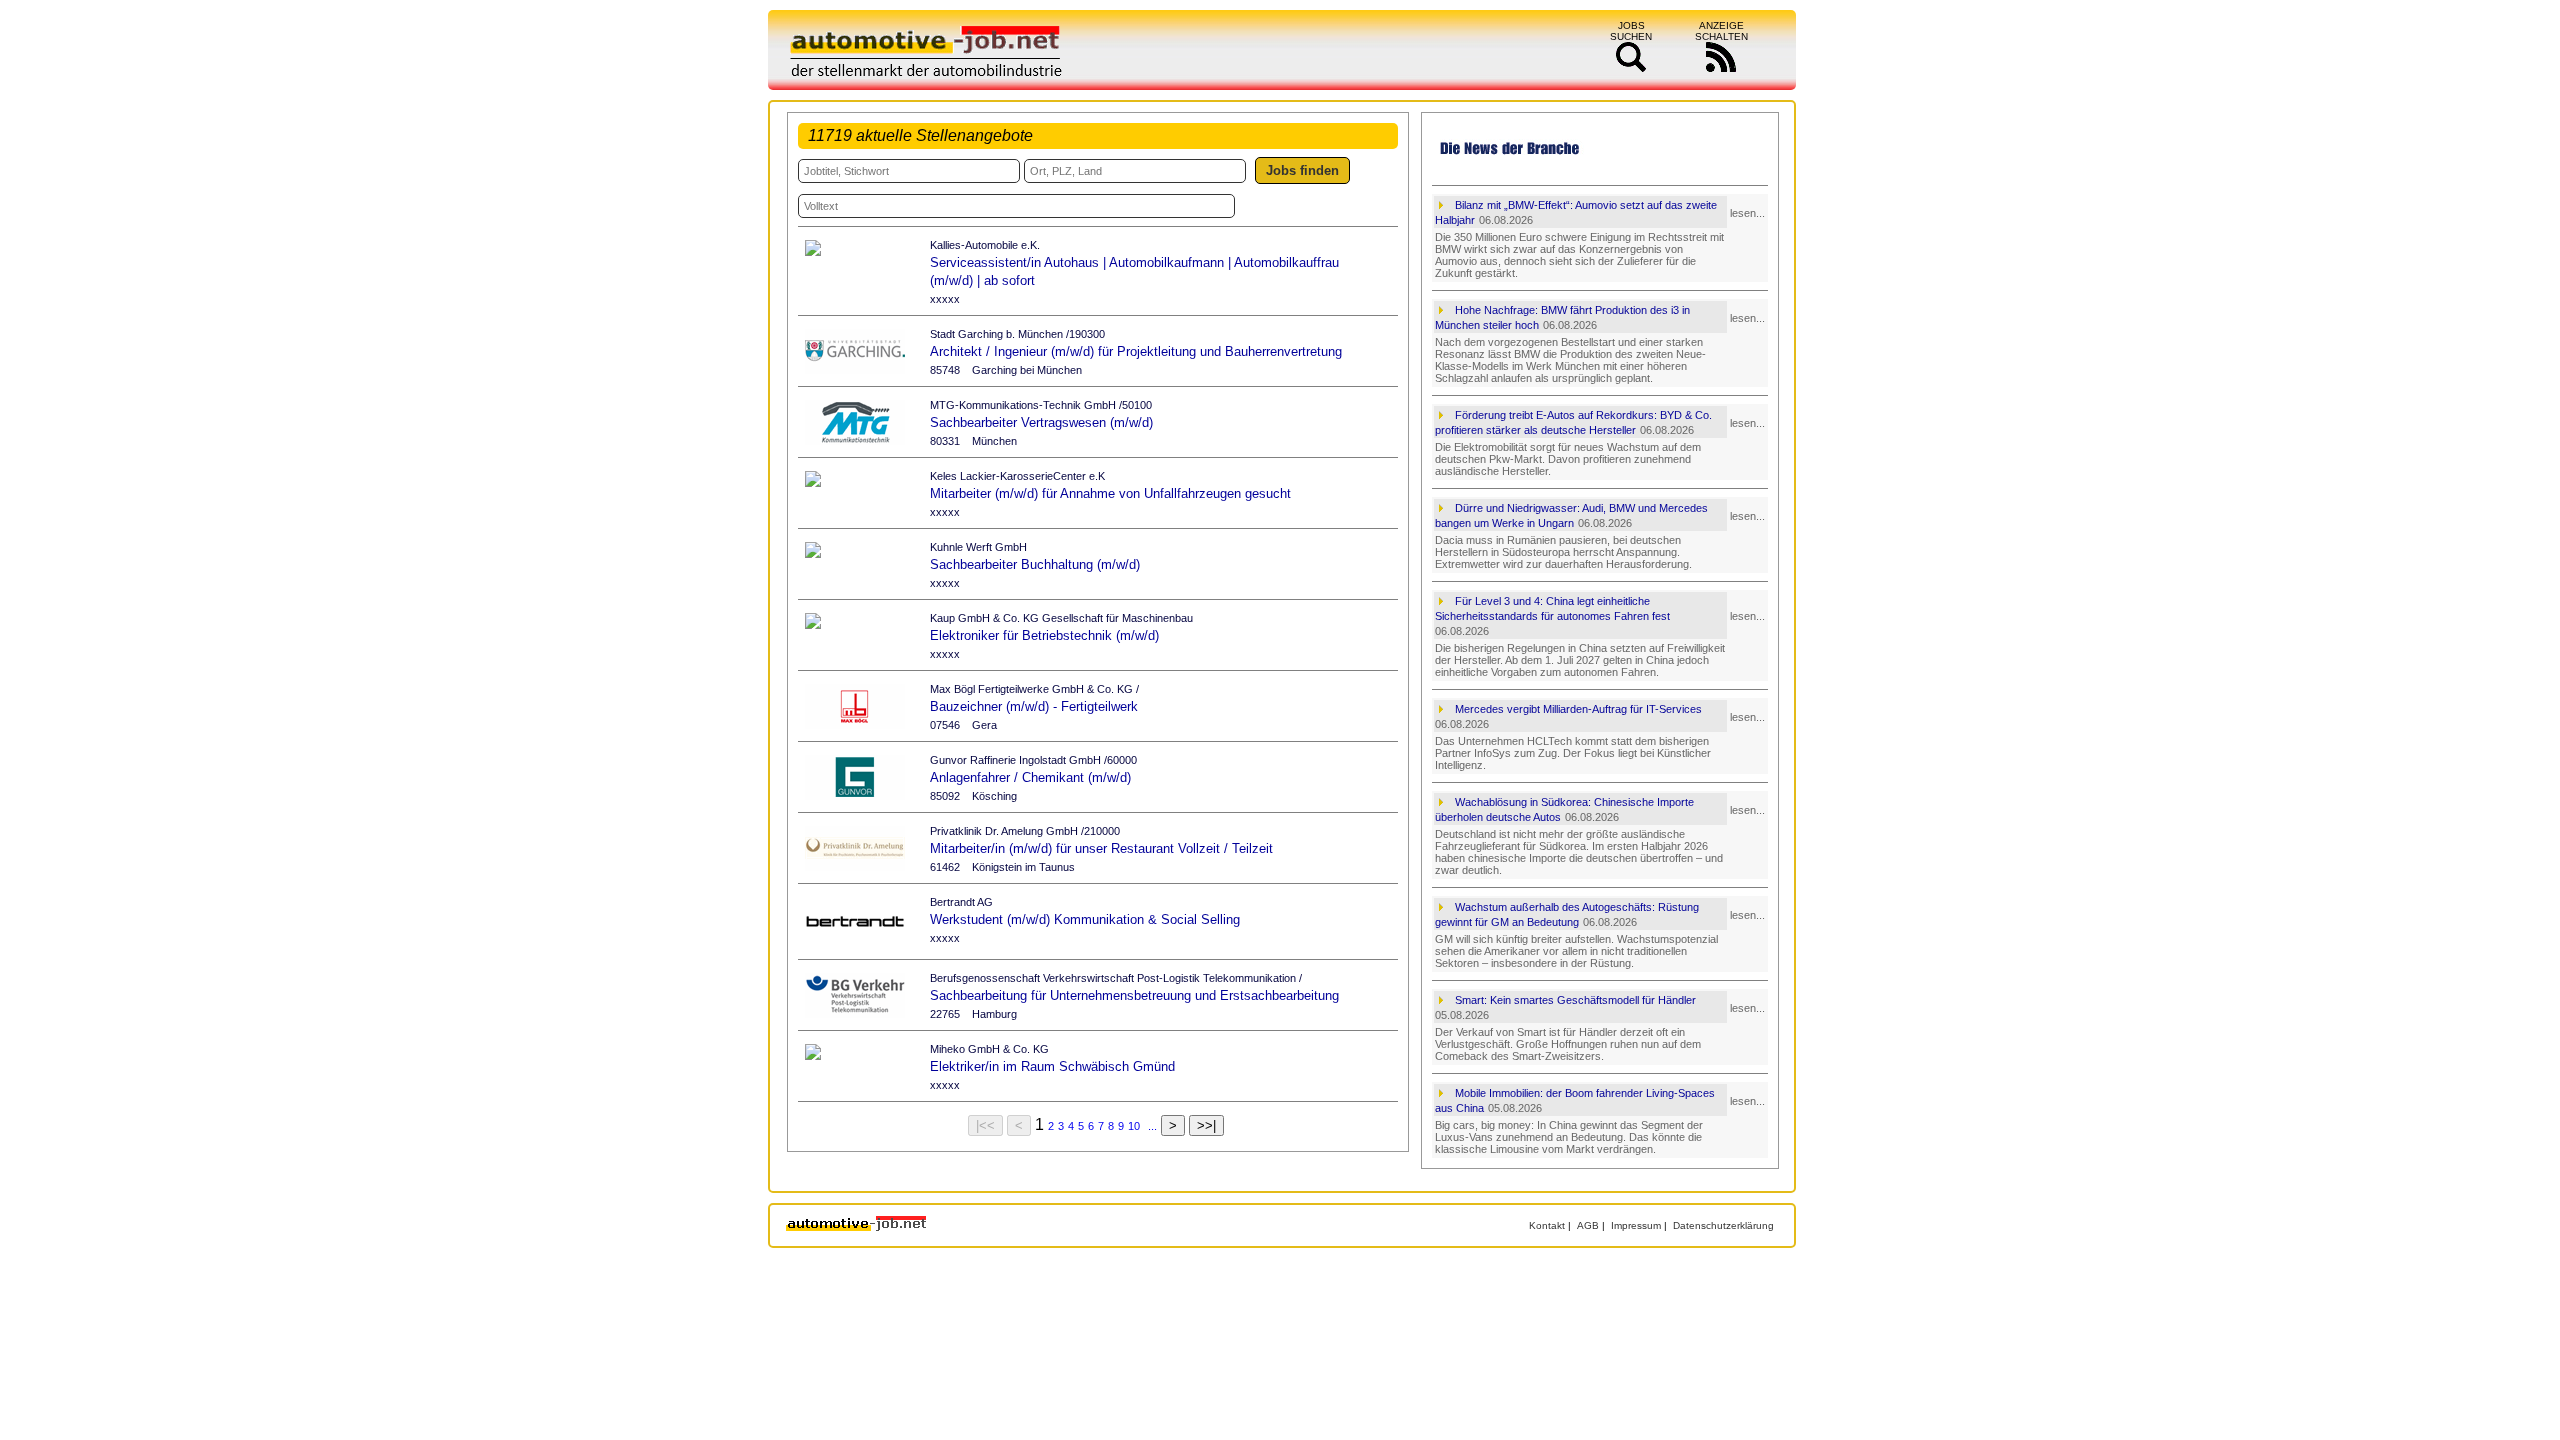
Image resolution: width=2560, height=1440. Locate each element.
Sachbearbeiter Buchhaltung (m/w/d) (1035, 564)
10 (1134, 1126)
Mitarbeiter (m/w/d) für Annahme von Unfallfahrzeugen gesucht (1110, 493)
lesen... (1747, 213)
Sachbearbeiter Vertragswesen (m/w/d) (1041, 422)
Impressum (1636, 1225)
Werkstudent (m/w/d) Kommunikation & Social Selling (1085, 919)
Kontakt (1547, 1225)
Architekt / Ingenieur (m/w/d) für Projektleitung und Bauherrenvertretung (1136, 351)
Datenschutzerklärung (1723, 1225)
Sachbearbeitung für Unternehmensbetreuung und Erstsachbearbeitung (1134, 995)
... (1152, 1126)
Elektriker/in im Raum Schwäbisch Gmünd (1052, 1066)
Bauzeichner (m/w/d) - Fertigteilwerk (1034, 706)
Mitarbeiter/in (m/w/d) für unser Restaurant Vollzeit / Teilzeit (1101, 848)
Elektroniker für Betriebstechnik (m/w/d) (1044, 635)
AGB (1588, 1225)
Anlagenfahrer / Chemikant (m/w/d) (1030, 777)
